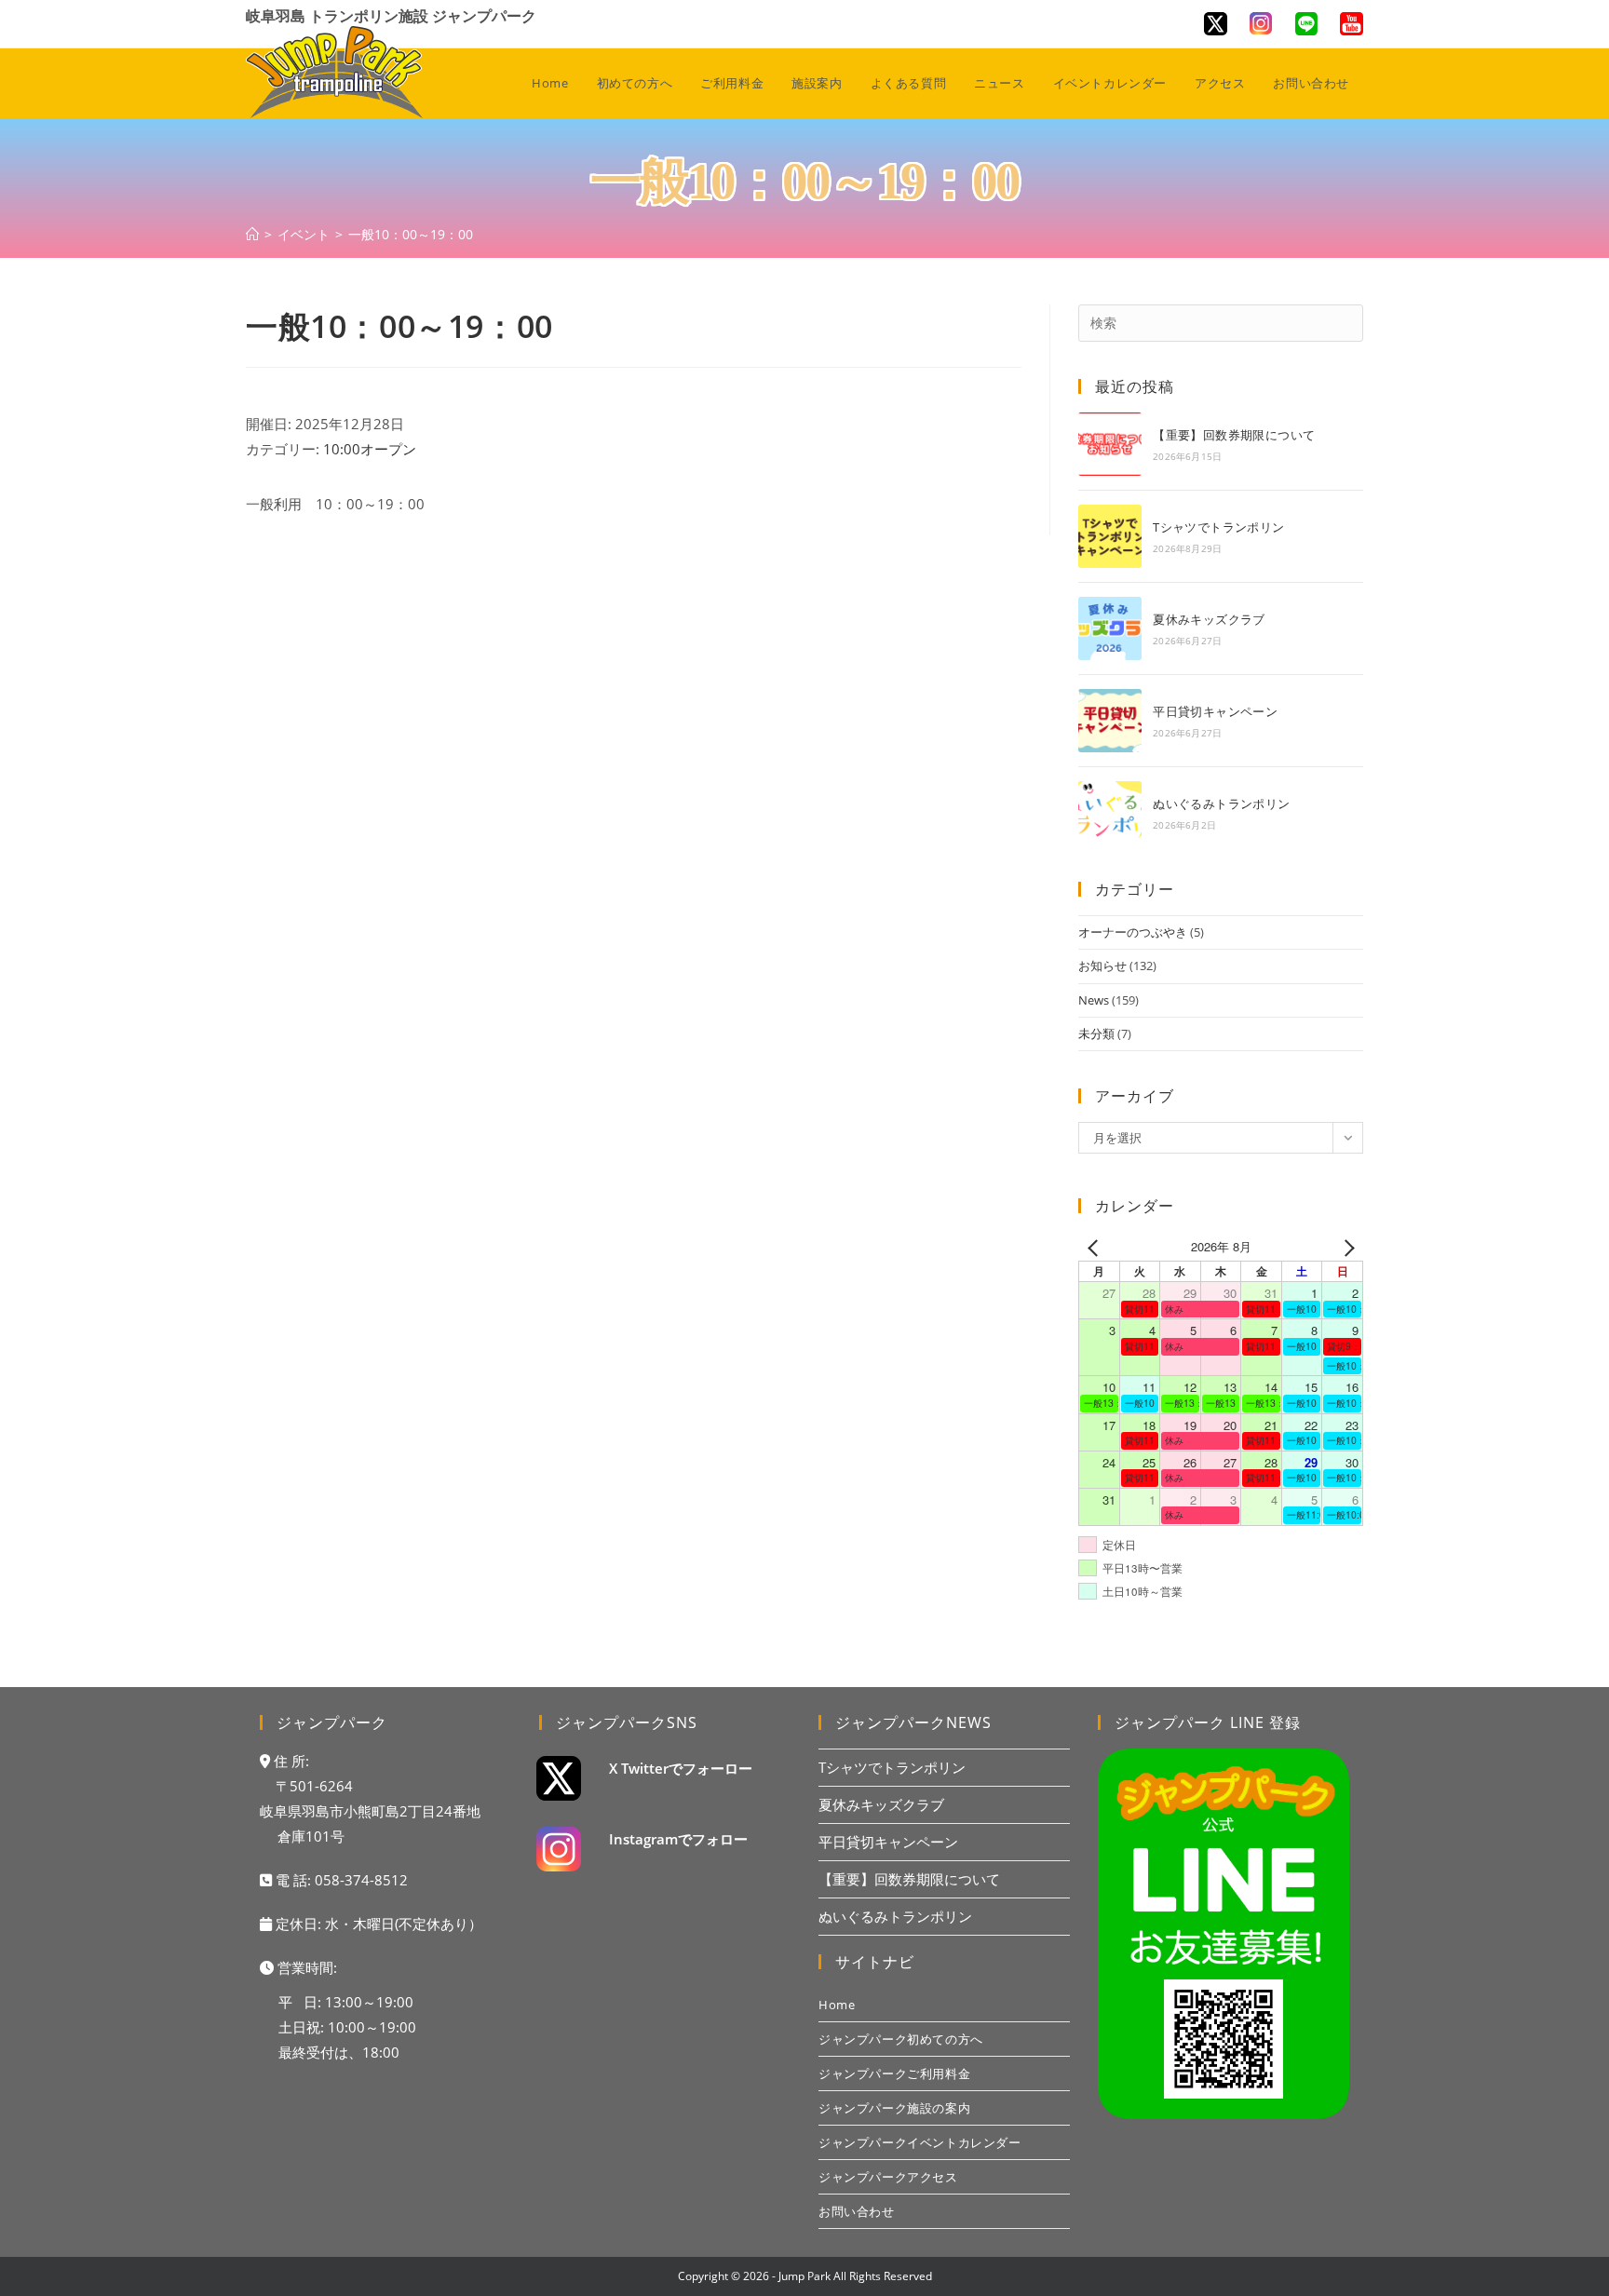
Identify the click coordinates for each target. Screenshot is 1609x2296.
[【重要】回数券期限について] (1110, 444)
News (1094, 1000)
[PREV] (1096, 1246)
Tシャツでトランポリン (1218, 527)
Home (837, 2005)
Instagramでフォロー (678, 1839)
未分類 (1096, 1033)
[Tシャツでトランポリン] (1110, 536)
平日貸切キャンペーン (1215, 711)
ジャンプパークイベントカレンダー (920, 2142)
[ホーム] (252, 234)
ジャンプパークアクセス (888, 2177)
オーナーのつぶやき (1133, 932)
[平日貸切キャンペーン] (1110, 721)
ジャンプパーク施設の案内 (894, 2108)
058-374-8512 (361, 1880)
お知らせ (1102, 966)
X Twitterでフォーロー (681, 1768)
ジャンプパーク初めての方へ (901, 2039)
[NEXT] (1345, 1246)
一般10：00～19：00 (411, 234)
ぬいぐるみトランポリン (1221, 804)
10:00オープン (370, 449)
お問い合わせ (857, 2211)
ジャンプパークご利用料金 (894, 2073)
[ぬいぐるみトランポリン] (1110, 813)
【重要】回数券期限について (1234, 435)
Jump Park (804, 2276)
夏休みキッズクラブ (1209, 619)
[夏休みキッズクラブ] (1110, 628)
